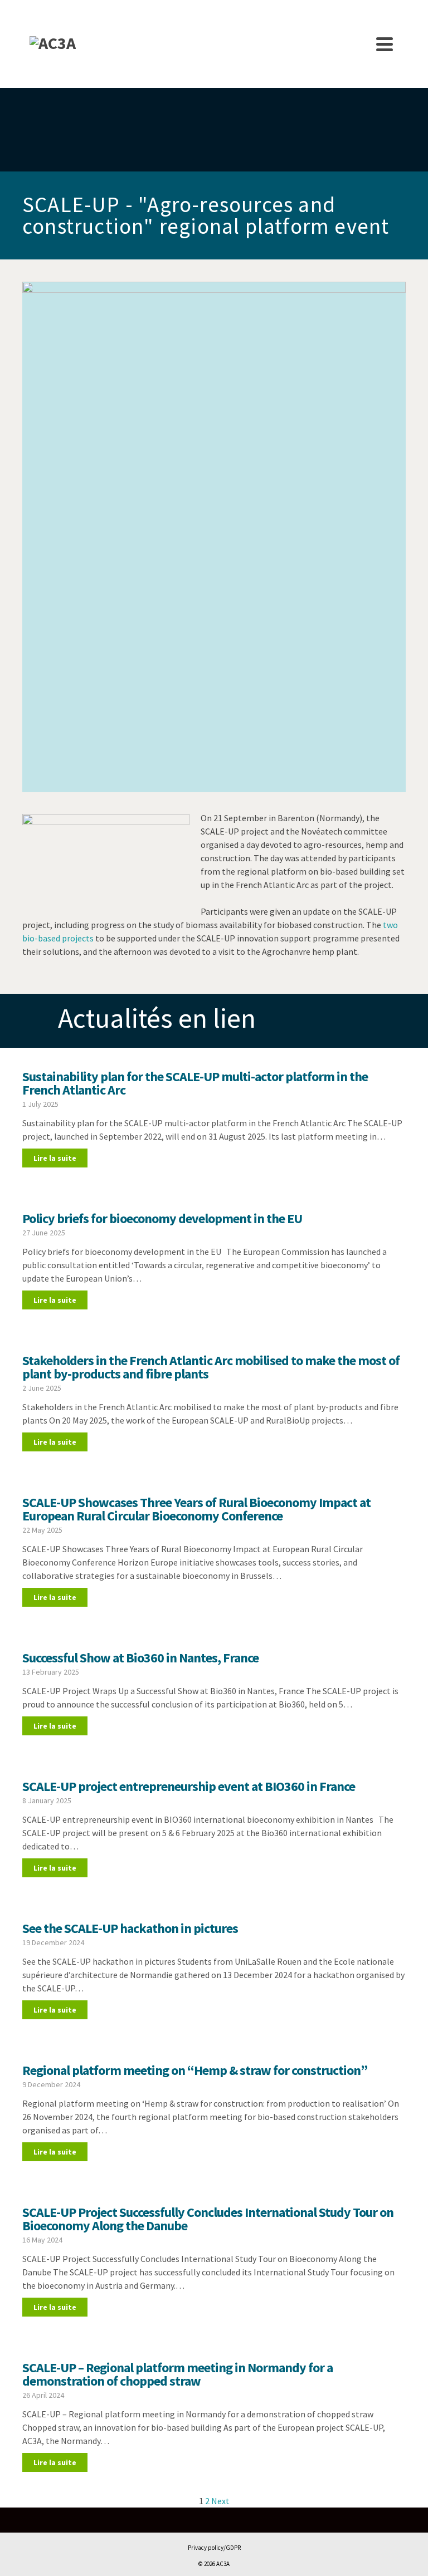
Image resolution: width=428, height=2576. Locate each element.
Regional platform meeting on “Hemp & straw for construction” (195, 2070)
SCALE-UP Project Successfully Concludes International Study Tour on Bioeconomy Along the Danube (208, 2219)
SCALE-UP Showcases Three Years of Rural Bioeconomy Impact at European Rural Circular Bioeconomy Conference (196, 1509)
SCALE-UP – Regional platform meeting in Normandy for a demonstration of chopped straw (177, 2374)
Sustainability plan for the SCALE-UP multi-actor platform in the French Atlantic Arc (195, 1083)
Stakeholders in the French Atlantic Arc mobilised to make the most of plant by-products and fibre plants (211, 1367)
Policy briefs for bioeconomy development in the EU (162, 1218)
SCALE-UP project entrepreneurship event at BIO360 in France (189, 1786)
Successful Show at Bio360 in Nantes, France (140, 1658)
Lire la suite (55, 1158)
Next (220, 2501)
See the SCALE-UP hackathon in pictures (130, 1928)
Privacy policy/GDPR (214, 2548)
